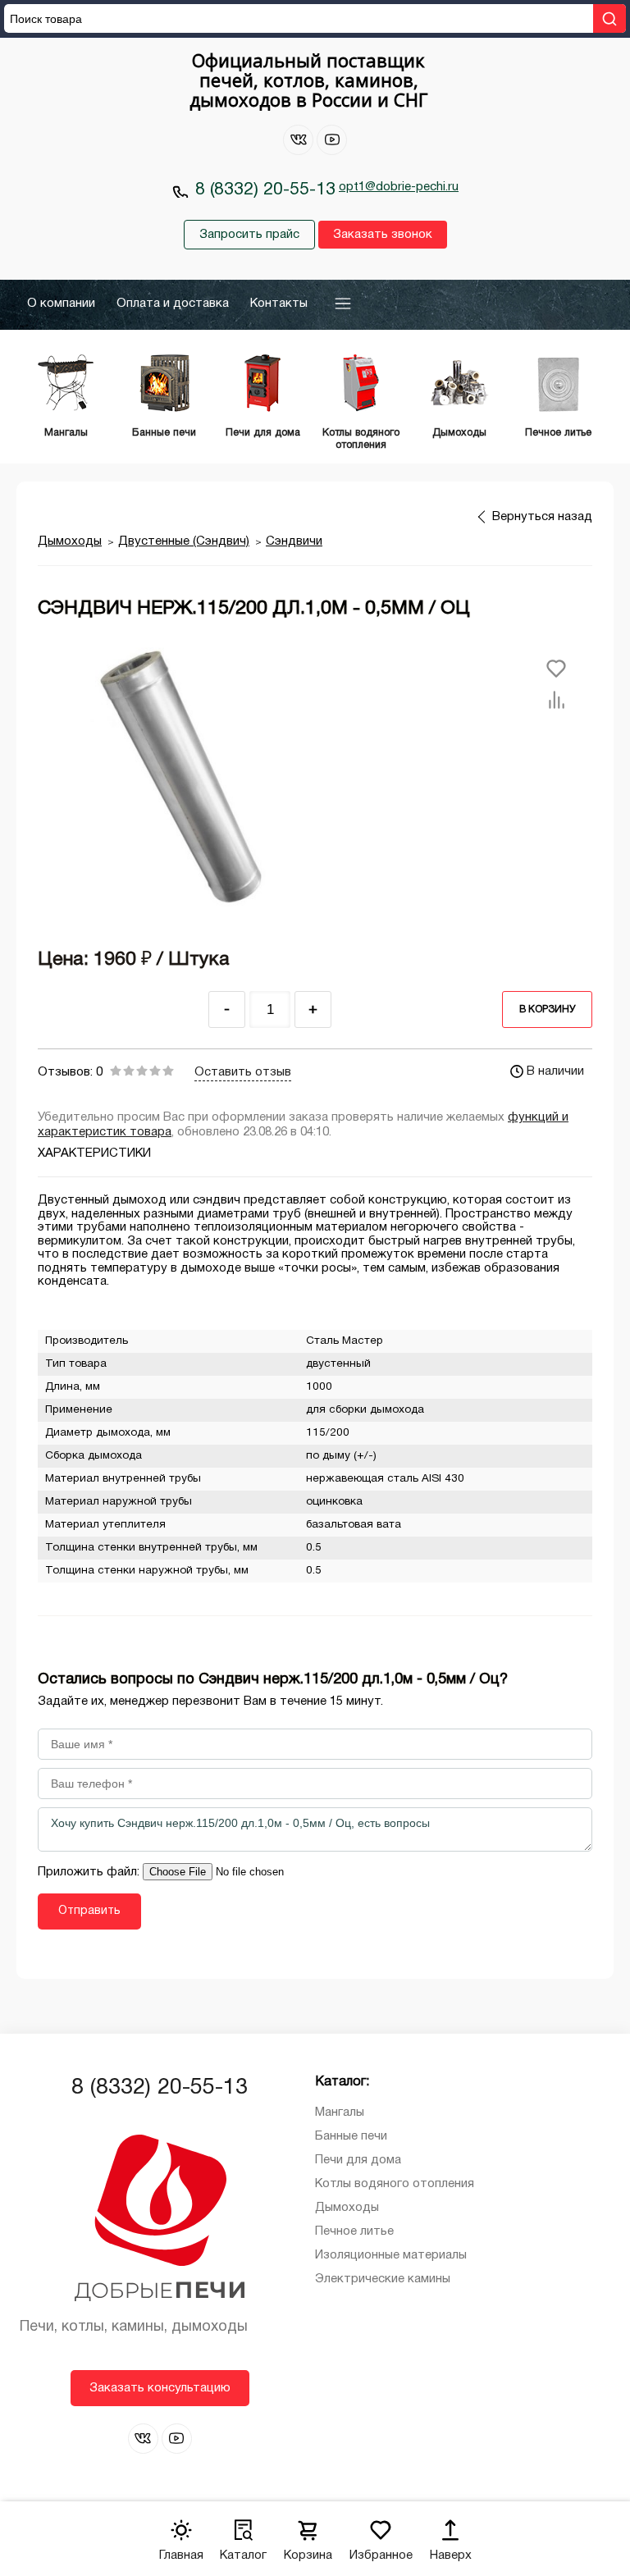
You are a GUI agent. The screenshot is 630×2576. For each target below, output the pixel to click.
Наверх (451, 2555)
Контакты (279, 304)
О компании (61, 304)
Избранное (381, 2555)
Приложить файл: (90, 1872)
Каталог (243, 2555)
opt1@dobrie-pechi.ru (399, 187)
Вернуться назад (542, 517)
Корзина (308, 2555)
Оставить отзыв (243, 1072)
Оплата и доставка (173, 304)
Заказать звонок (383, 235)
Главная (181, 2555)
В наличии (555, 1071)
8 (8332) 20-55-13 (265, 190)
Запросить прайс (249, 235)
